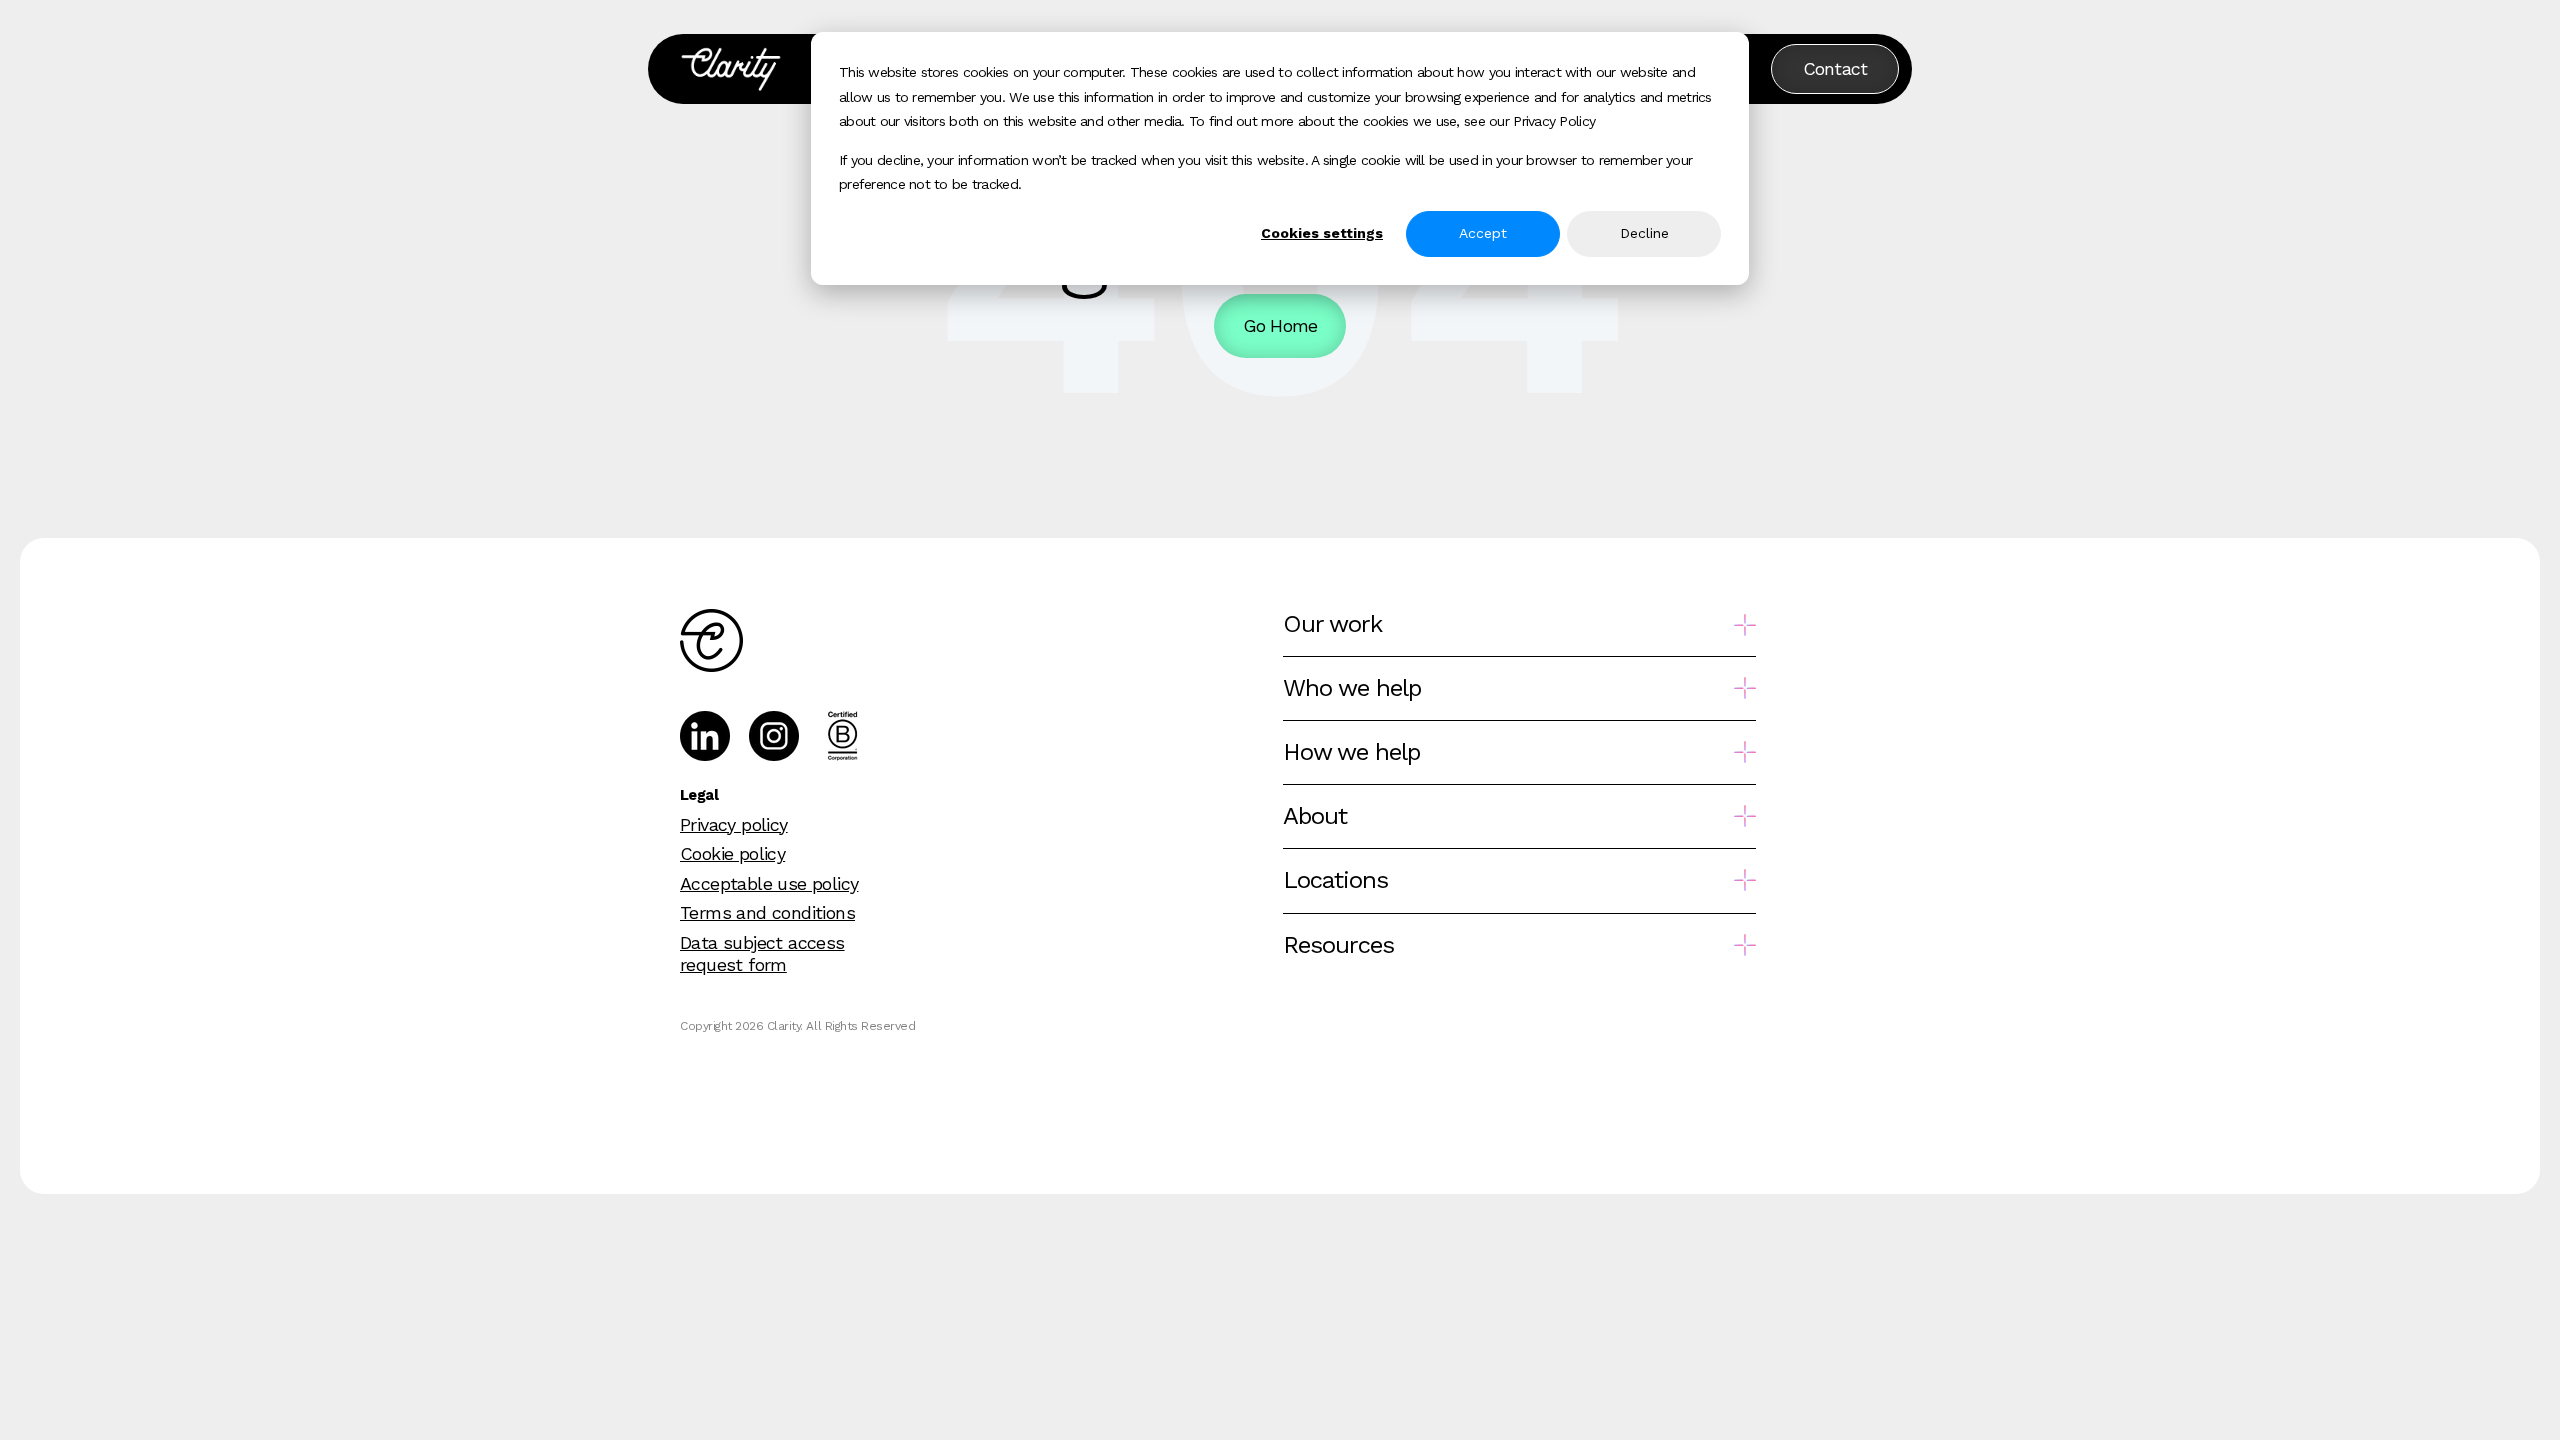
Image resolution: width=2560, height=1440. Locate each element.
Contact (1835, 68)
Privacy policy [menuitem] (734, 824)
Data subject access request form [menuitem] (762, 953)
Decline (1644, 233)
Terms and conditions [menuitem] (767, 912)
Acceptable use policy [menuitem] (769, 883)
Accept (1483, 233)
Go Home (1280, 325)
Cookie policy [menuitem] (732, 853)
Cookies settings (1322, 233)
